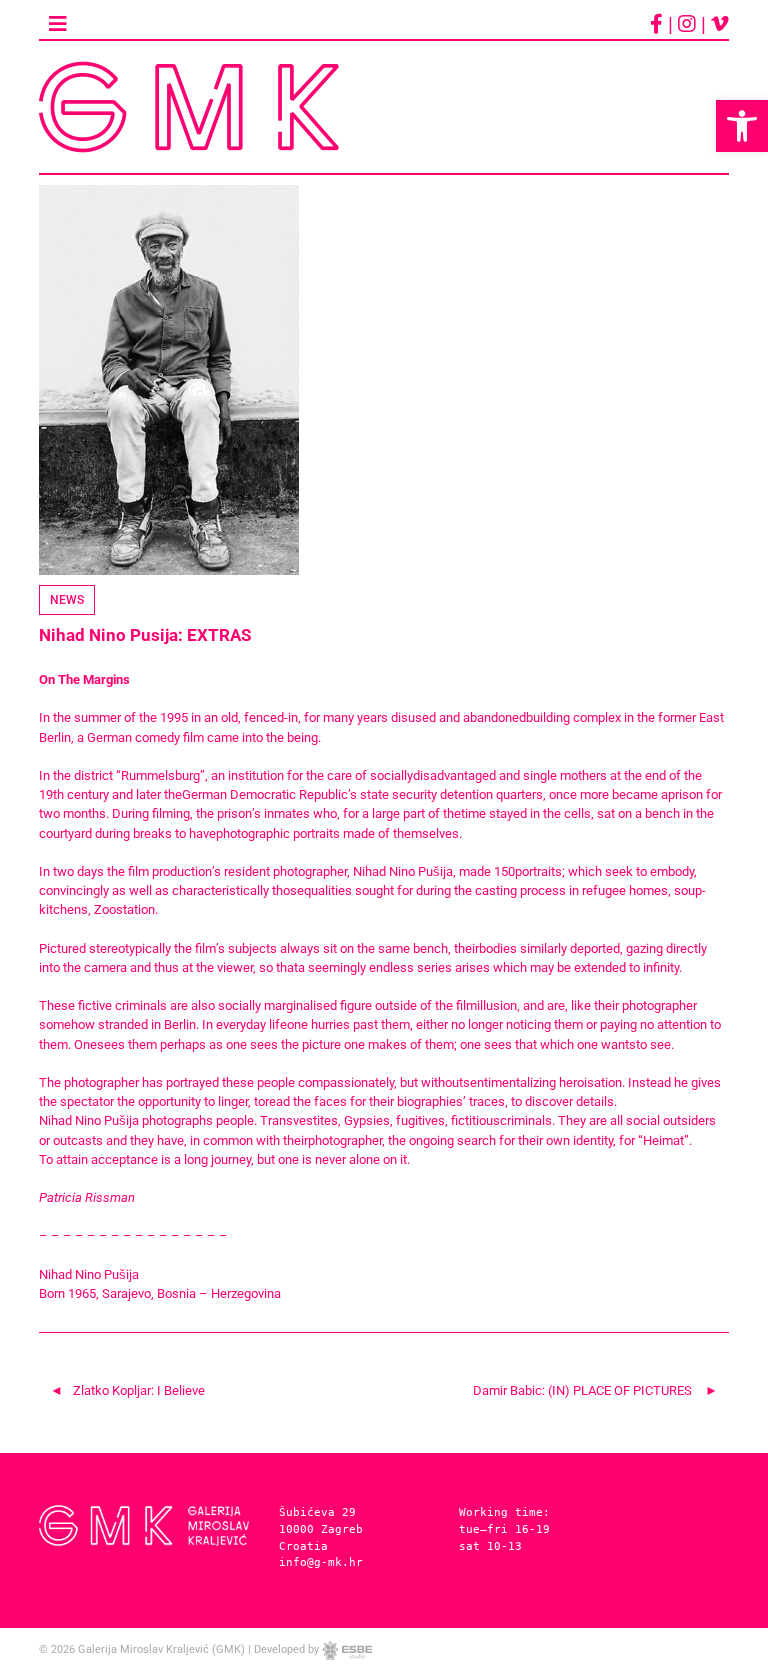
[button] (742, 126)
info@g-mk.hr (321, 1562)
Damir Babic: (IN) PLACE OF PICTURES (582, 1390)
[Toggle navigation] (57, 24)
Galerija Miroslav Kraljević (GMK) (161, 1649)
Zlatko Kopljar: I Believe (139, 1390)
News (67, 600)
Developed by (288, 1649)
